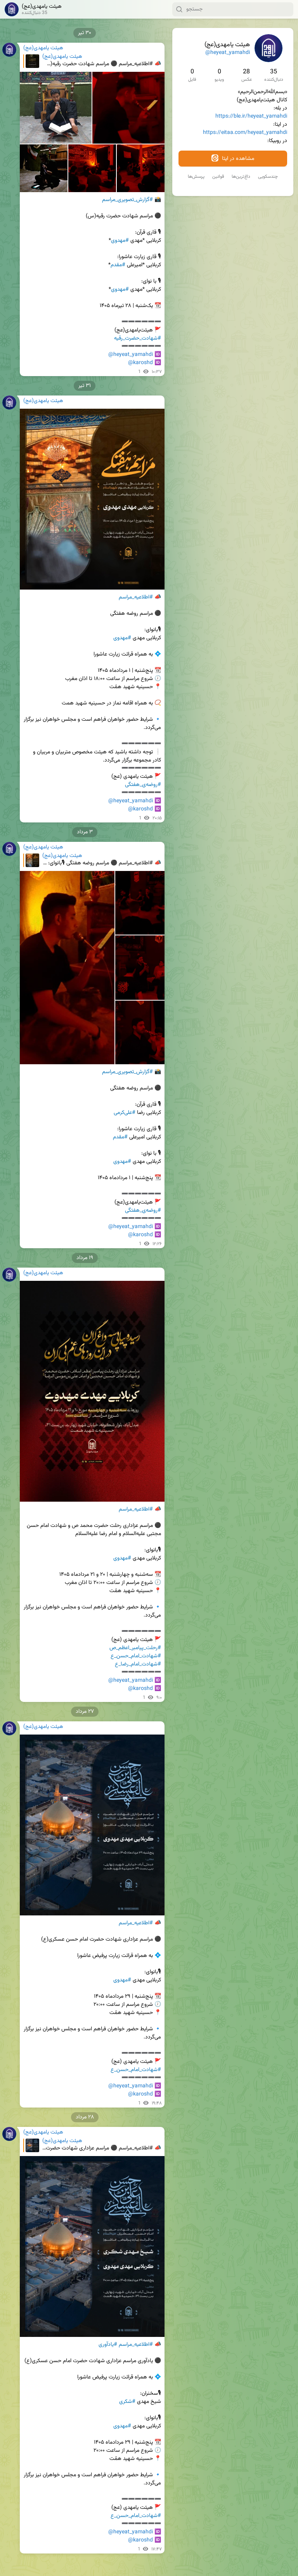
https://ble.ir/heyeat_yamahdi (251, 116)
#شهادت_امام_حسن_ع (136, 1656)
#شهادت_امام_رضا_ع (138, 1664)
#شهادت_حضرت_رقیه (138, 338)
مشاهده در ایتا (237, 159)
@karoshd (140, 363)
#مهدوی (120, 241)
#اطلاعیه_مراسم (136, 597)
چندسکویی (268, 177)
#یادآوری (108, 2345)
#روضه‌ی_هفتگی (143, 785)
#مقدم (118, 265)
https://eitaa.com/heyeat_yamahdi (245, 133)
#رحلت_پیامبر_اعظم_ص (135, 1648)
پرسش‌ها (196, 177)
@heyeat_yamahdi (228, 53)
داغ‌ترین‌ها (241, 177)
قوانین (218, 177)
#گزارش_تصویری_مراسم (127, 200)
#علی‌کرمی (125, 1113)
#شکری (127, 2402)
